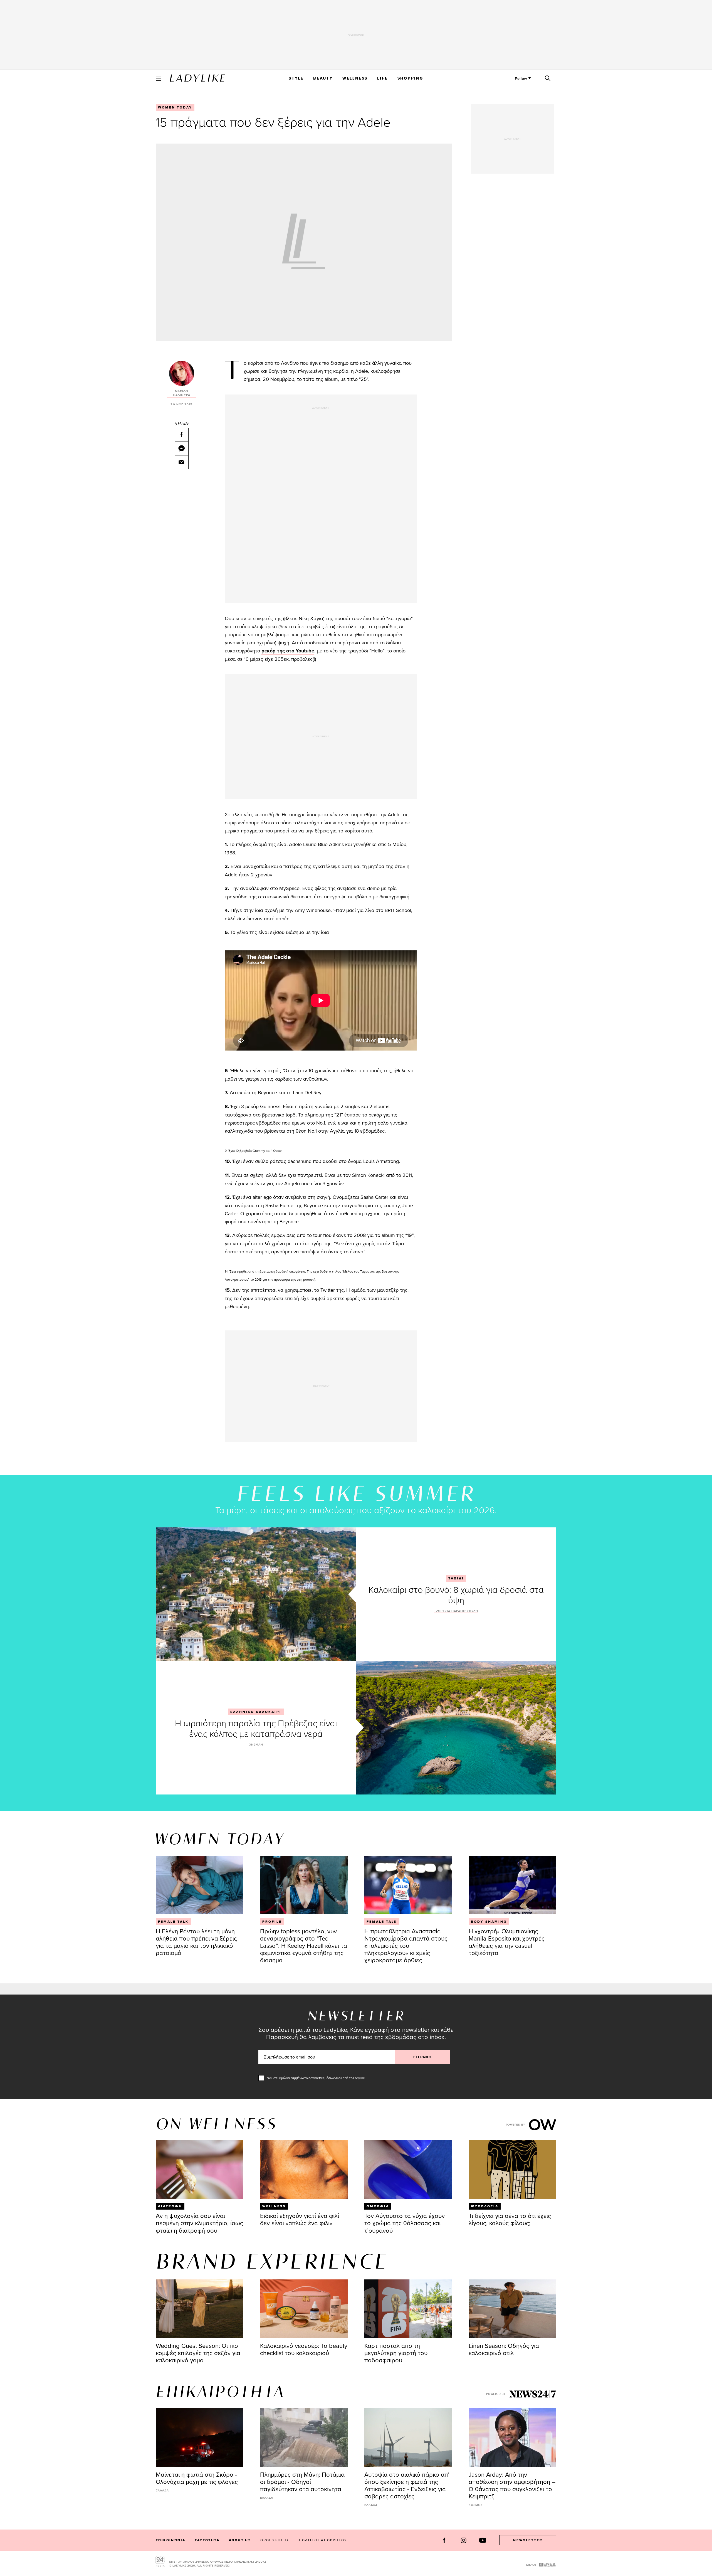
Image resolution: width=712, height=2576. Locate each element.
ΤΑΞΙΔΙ (456, 1578)
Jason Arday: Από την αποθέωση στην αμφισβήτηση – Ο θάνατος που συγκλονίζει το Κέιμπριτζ (512, 2485)
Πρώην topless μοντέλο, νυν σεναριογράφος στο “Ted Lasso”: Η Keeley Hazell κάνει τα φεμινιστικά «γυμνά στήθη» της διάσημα (304, 1945)
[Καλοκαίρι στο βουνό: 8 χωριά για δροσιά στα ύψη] (256, 1594)
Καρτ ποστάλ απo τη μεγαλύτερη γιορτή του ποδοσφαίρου (396, 2353)
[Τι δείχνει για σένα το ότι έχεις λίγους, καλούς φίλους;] (512, 2170)
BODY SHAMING (489, 1922)
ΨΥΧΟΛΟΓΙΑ (485, 2206)
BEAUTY (323, 78)
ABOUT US (240, 2540)
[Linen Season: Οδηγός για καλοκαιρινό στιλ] (512, 2309)
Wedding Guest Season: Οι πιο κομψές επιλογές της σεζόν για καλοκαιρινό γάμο (198, 2353)
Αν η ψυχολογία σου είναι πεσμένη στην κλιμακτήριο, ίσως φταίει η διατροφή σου (199, 2223)
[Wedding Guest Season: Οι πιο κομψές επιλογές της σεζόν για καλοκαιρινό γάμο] (200, 2309)
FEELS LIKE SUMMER (356, 1495)
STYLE (296, 78)
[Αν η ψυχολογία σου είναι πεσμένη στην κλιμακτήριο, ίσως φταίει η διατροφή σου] (200, 2170)
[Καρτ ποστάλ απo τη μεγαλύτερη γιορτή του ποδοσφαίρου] (408, 2309)
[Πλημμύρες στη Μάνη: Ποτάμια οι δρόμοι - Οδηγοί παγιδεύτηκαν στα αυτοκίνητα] (304, 2437)
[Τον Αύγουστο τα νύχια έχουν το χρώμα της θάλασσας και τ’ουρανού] (408, 2170)
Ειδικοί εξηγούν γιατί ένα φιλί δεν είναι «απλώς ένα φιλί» (300, 2219)
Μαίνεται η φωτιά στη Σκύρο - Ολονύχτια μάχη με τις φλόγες (197, 2478)
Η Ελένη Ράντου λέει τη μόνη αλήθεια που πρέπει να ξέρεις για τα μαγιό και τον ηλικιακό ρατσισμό (196, 1942)
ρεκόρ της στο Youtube (288, 651)
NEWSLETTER (528, 2540)
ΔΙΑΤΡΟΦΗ (170, 2206)
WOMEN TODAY (175, 107)
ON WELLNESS (216, 2125)
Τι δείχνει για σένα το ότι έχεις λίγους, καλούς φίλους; (510, 2219)
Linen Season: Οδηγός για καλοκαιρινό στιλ (504, 2349)
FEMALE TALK (173, 1922)
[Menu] (159, 78)
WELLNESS (355, 78)
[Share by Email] (182, 462)
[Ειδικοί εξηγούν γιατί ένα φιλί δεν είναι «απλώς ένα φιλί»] (304, 2170)
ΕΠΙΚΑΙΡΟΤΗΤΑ (220, 2393)
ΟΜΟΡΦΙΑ (378, 2206)
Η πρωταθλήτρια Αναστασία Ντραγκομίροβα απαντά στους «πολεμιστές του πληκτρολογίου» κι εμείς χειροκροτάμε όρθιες (406, 1945)
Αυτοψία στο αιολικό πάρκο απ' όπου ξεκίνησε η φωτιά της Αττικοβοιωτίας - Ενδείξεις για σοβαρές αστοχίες (407, 2485)
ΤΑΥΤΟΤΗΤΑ (207, 2540)
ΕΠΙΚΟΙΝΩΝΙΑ (170, 2540)
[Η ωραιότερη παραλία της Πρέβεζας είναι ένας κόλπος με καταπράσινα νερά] (456, 1728)
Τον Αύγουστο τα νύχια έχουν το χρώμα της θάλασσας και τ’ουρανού (405, 2223)
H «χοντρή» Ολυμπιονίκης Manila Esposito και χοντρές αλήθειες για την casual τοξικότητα (507, 1942)
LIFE (382, 78)
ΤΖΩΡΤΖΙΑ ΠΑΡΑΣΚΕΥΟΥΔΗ (456, 1611)
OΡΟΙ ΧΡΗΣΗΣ (275, 2540)
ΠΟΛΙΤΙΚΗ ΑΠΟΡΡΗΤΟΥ (323, 2540)
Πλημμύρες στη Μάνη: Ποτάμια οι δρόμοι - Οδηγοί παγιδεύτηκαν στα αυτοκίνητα (302, 2482)
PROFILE (272, 1922)
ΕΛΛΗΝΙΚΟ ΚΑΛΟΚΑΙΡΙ (256, 1712)
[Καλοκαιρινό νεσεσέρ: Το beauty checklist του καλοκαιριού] (304, 2309)
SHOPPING (410, 78)
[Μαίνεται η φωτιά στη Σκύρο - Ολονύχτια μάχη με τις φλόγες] (200, 2437)
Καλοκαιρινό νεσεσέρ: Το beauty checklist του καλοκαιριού (304, 2349)
